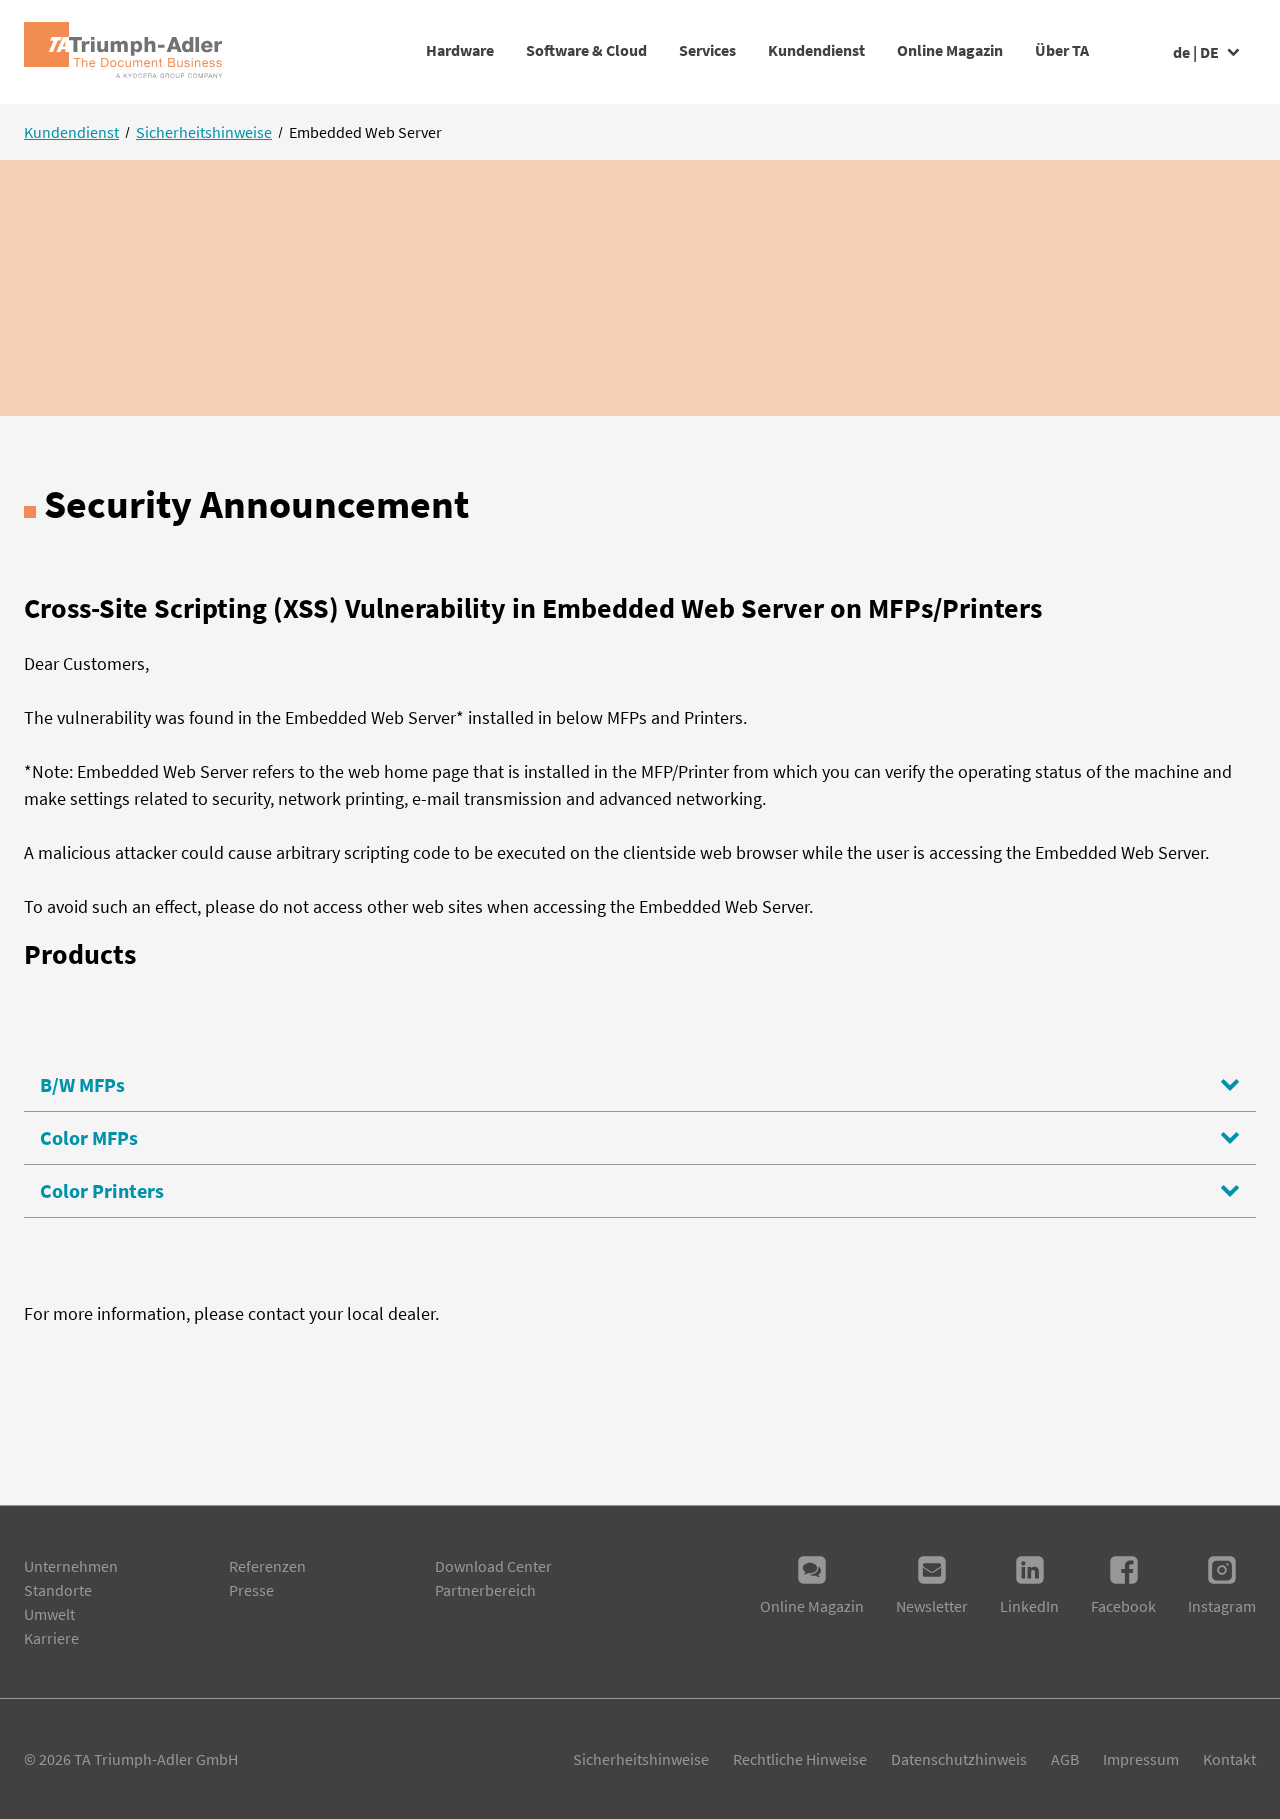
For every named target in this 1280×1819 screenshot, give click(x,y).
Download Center (493, 1566)
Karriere (51, 1638)
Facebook (1123, 1606)
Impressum (1141, 1759)
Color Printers (102, 1190)
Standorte (58, 1590)
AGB (1065, 1759)
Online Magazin (950, 50)
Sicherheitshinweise (204, 132)
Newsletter (932, 1606)
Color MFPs (89, 1137)
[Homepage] (123, 52)
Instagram (1222, 1606)
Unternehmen (71, 1566)
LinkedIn (1029, 1606)
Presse (251, 1590)
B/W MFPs (82, 1084)
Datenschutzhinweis (959, 1759)
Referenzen (267, 1566)
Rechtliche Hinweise (800, 1759)
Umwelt (49, 1614)
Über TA (1062, 50)
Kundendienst (816, 50)
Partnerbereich (485, 1590)
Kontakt (1229, 1759)
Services (707, 50)
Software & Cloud (586, 50)
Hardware (460, 50)
